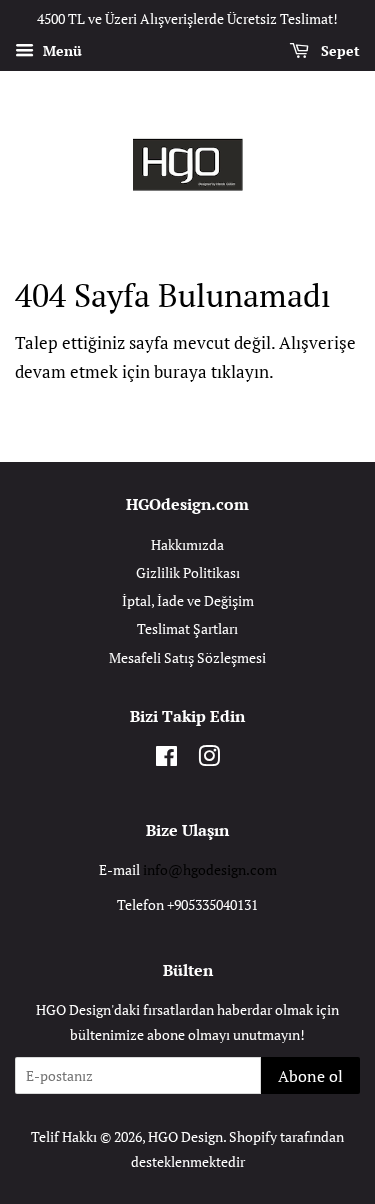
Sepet (338, 50)
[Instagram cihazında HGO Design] (209, 759)
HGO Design (185, 1136)
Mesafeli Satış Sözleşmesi (187, 657)
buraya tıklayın (211, 371)
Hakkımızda (187, 544)
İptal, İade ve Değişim (188, 600)
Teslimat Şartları (187, 628)
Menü (60, 50)
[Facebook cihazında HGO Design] (166, 759)
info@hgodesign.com (210, 869)
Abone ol (310, 1076)
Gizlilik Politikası (188, 572)
